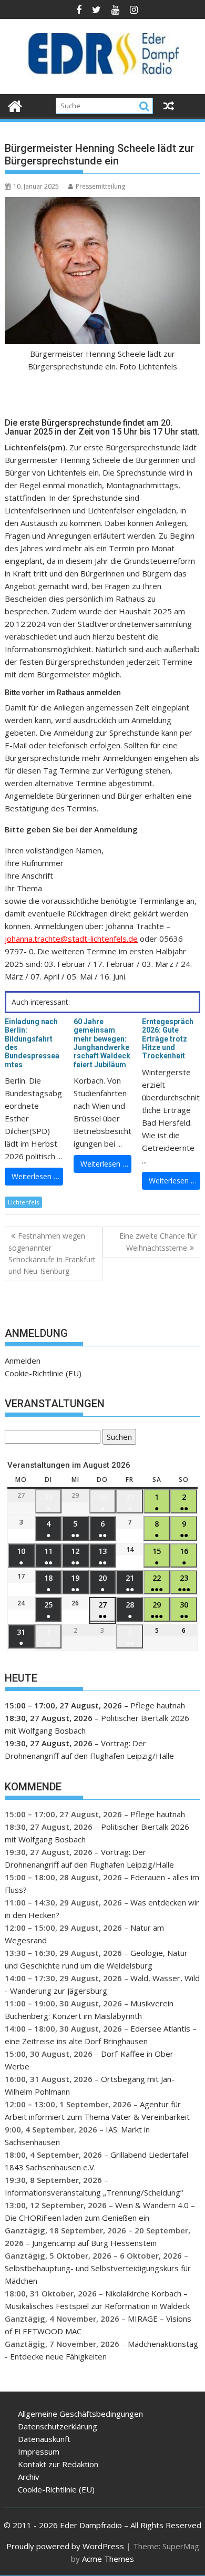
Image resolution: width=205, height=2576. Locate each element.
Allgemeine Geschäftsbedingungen (80, 2414)
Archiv (29, 2477)
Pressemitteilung (100, 186)
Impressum (39, 2451)
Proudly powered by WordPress (65, 2546)
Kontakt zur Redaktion (58, 2464)
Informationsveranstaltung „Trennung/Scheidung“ (94, 2192)
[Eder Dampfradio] (15, 105)
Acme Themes (108, 2559)
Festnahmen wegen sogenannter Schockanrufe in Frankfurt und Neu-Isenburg (52, 1253)
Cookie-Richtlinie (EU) (43, 1373)
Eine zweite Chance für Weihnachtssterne (158, 1241)
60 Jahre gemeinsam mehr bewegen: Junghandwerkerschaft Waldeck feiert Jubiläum (102, 1043)
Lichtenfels (23, 1202)
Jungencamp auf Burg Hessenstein (94, 2243)
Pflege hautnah (158, 1705)
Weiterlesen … (35, 1176)
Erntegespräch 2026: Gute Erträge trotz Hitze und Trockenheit (168, 1039)
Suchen (117, 1438)
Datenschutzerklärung (58, 2426)
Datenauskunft (44, 2439)
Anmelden (23, 1361)
